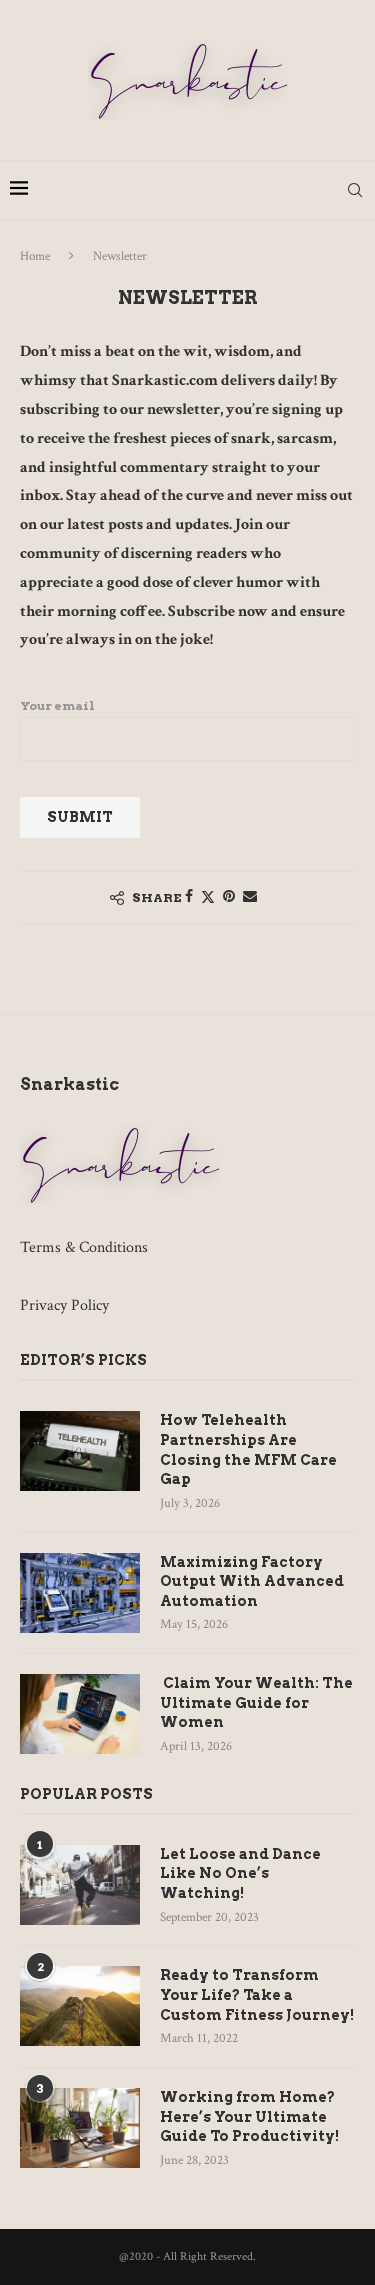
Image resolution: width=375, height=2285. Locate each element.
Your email (57, 705)
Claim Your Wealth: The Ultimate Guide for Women (256, 1702)
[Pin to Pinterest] (229, 897)
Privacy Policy (64, 1305)
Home (35, 256)
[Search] (355, 190)
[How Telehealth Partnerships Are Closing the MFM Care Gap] (80, 1451)
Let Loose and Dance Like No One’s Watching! (240, 1873)
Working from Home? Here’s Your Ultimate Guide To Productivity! (249, 2116)
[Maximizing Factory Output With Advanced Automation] (80, 1593)
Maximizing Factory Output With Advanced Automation (252, 1581)
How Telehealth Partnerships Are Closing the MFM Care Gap (248, 1449)
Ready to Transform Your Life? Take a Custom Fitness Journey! (257, 1994)
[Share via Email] (250, 897)
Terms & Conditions (84, 1247)
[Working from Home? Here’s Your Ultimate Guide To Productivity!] (80, 2128)
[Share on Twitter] (208, 897)
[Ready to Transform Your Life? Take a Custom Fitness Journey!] (80, 2006)
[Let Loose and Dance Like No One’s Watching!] (80, 1885)
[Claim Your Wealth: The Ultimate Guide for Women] (80, 1714)
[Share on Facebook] (189, 897)
